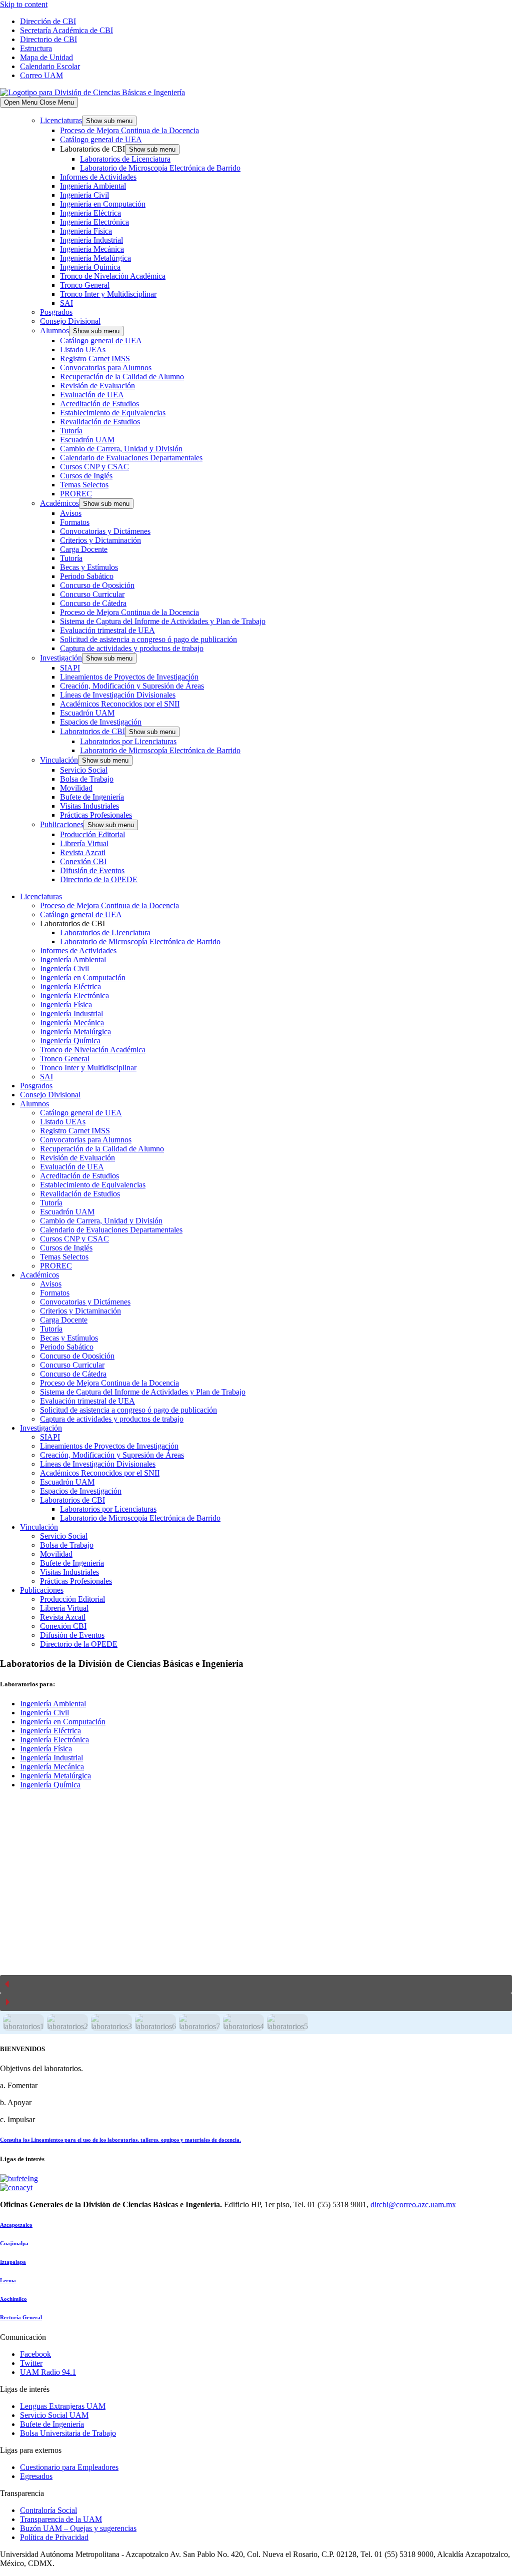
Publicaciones (62, 824)
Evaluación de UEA (92, 395)
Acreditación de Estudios (99, 404)
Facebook (35, 2354)
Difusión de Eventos (92, 870)
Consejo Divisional (70, 321)
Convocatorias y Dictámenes (105, 531)
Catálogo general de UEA (101, 139)
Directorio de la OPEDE (99, 879)
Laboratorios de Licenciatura (125, 159)
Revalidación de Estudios (100, 422)
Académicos (59, 503)
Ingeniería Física (86, 231)
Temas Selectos (84, 485)
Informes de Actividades (98, 177)
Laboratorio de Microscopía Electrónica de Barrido (160, 168)
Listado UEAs (83, 350)
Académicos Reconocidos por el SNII (120, 704)
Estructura (36, 48)
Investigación (61, 658)
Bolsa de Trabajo (87, 779)
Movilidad (76, 788)
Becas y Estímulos (89, 567)
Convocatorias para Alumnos (106, 368)
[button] (256, 1984)
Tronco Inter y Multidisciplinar (108, 294)
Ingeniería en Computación (103, 204)
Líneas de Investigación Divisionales (118, 695)
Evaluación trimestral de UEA (107, 630)
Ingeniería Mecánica (92, 249)
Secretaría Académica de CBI (66, 30)
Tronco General (85, 285)
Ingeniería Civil (84, 195)
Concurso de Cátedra (93, 603)
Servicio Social (84, 770)
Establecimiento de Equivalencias (113, 413)
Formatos (75, 522)
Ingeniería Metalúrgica (95, 258)
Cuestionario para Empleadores (69, 2467)
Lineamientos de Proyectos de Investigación (129, 677)
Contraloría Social (48, 2510)
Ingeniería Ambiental (93, 186)
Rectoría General (21, 2317)
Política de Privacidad (54, 2537)
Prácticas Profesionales (96, 815)
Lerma (8, 2280)
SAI (66, 303)
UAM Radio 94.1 (48, 2372)
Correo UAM (41, 75)
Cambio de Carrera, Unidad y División (121, 449)
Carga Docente (84, 549)
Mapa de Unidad (46, 57)
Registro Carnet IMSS (95, 359)
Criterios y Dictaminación (100, 540)
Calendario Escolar (50, 66)
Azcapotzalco (16, 2225)
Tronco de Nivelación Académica (113, 276)
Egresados (36, 2476)
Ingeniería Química (90, 267)
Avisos (71, 513)
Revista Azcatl (83, 852)
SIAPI (70, 668)
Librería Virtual (84, 843)
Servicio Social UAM (54, 2415)
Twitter (31, 2363)
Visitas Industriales (89, 806)
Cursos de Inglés (86, 476)
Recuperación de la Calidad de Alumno (122, 377)
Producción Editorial (92, 834)
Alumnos (54, 331)
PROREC (76, 494)
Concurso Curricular (92, 594)
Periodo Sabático (87, 576)
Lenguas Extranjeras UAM (63, 2406)
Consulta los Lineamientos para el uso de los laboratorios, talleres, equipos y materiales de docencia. (120, 2140)
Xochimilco (13, 2299)
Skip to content (24, 4)
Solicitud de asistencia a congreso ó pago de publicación (148, 639)
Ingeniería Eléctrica (90, 213)
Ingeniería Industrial (91, 240)
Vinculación (59, 760)
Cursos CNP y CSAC (94, 467)
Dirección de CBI (48, 21)
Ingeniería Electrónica (94, 222)
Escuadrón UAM (87, 440)
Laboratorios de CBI (92, 731)
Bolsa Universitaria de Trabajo (68, 2433)
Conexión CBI (83, 861)
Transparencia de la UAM (61, 2519)
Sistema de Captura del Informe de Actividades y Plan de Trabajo (163, 621)
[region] (256, 1916)
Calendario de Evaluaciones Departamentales (131, 458)
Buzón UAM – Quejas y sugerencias (78, 2528)
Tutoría (71, 431)
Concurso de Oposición (97, 585)
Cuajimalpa (14, 2243)
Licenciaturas (61, 120)
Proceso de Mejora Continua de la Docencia (129, 130)
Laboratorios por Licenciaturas (128, 741)
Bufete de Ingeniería (92, 797)
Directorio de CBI (48, 39)
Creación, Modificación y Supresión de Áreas (132, 686)
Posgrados (56, 312)
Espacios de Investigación (101, 722)
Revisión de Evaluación (97, 386)
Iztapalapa (13, 2262)
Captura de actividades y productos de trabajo (132, 648)
